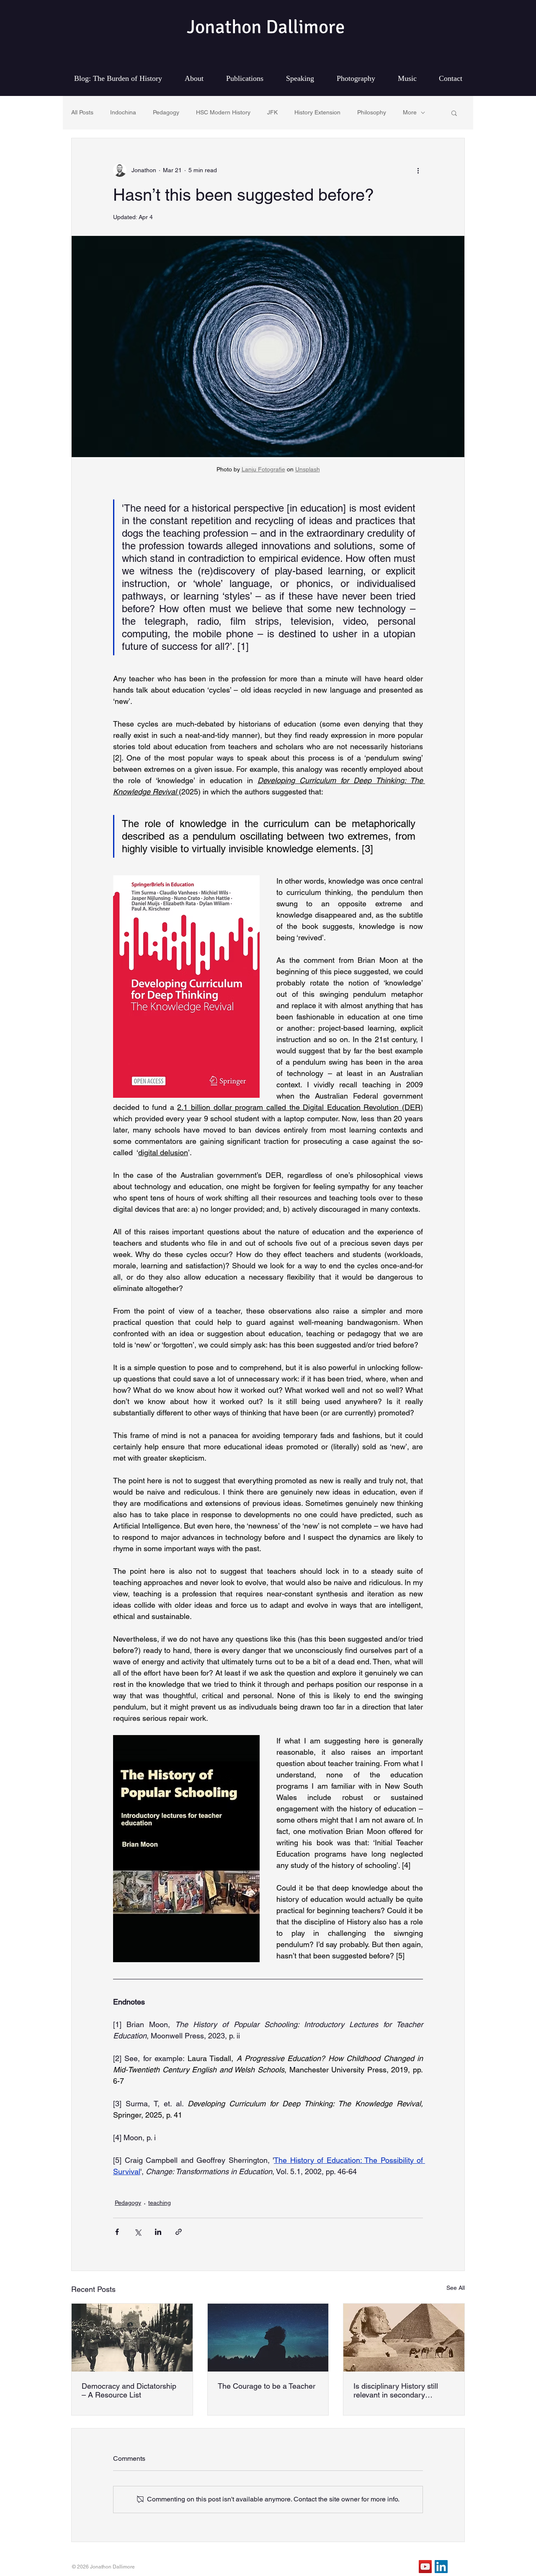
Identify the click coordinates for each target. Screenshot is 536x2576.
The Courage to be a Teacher (267, 2386)
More (410, 112)
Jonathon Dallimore (266, 27)
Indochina (123, 112)
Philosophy (372, 112)
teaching (160, 2203)
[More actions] (418, 170)
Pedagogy (166, 112)
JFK (272, 112)
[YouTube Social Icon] (425, 2567)
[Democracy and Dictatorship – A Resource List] (132, 2338)
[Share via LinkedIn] (158, 2232)
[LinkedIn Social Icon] (441, 2567)
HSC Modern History (223, 112)
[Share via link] (179, 2232)
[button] (454, 113)
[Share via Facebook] (117, 2232)
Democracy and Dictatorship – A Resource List (129, 2390)
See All (456, 2288)
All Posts (82, 112)
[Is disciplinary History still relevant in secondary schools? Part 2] (404, 2338)
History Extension (317, 112)
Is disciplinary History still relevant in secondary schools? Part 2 (396, 2390)
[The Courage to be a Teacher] (268, 2338)
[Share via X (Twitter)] (138, 2232)
